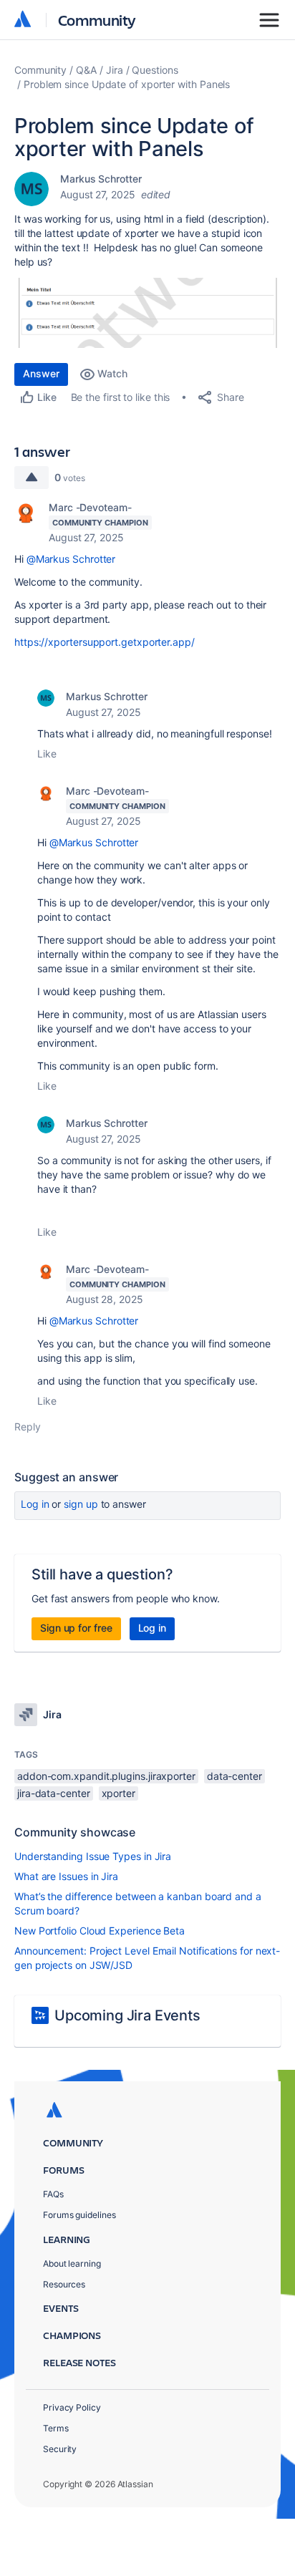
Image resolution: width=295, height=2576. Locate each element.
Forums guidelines (79, 2215)
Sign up (81, 1504)
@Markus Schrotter (71, 559)
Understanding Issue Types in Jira (93, 1856)
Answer (41, 373)
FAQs (53, 2194)
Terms (56, 2428)
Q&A (86, 70)
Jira (115, 70)
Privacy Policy (72, 2407)
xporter (119, 1793)
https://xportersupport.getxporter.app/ (105, 642)
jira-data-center (54, 1793)
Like (47, 754)
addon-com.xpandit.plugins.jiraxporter (106, 1776)
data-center (234, 1776)
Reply (28, 1427)
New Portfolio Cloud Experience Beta (100, 1931)
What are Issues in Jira (66, 1876)
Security (60, 2449)
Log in (35, 1504)
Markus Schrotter (101, 179)
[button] (147, 313)
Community (97, 20)
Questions (155, 70)
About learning (72, 2263)
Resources (64, 2284)
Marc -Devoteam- (90, 507)
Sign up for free (76, 1628)
